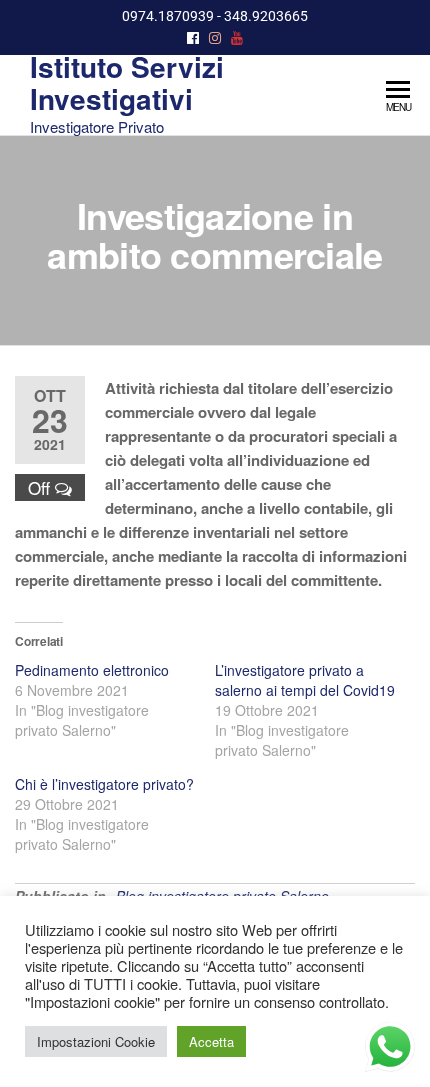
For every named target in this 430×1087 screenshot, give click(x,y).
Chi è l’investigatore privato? (104, 784)
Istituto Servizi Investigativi (127, 82)
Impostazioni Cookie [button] (96, 1041)
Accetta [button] (211, 1041)
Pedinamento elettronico (92, 670)
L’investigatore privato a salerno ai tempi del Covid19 (305, 680)
